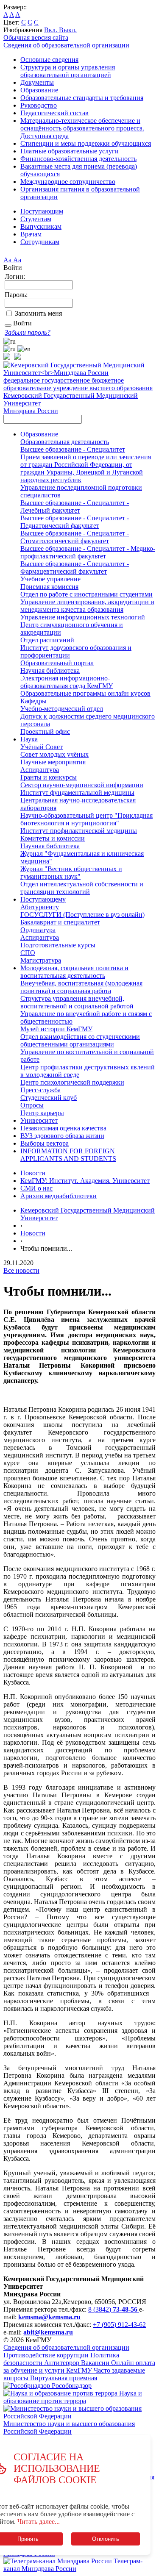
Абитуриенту (40, 907)
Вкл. (52, 30)
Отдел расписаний (47, 640)
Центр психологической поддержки (72, 1082)
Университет (39, 1120)
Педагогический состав (54, 113)
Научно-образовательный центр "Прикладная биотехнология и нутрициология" (86, 819)
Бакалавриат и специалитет (60, 922)
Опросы (32, 1105)
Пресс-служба (40, 1090)
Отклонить (106, 2539)
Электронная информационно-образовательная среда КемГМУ (67, 682)
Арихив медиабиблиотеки (59, 1196)
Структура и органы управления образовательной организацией (68, 71)
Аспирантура (40, 770)
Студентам (36, 219)
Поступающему (43, 899)
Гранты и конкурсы (49, 777)
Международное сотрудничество (68, 182)
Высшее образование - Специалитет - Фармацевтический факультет (75, 568)
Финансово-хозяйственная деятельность (78, 159)
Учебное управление (50, 579)
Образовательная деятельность (65, 442)
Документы (37, 82)
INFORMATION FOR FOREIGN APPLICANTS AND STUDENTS (68, 1155)
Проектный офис (45, 731)
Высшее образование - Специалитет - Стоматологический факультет (75, 537)
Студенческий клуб (49, 1098)
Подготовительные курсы (58, 945)
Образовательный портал (57, 663)
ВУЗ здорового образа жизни (62, 1136)
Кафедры (33, 701)
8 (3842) (113, 2309)
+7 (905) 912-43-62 (119, 2325)
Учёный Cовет (42, 747)
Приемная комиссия (49, 587)
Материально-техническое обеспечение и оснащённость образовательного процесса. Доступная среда (82, 128)
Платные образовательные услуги (70, 151)
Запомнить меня (38, 313)
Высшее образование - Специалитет (73, 449)
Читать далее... (39, 2522)
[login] (8, 325)
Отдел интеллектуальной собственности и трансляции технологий (82, 888)
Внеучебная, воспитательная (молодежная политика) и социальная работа (81, 987)
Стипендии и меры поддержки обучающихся (86, 143)
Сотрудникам (40, 242)
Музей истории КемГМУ (56, 1029)
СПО (28, 953)
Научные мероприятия (53, 762)
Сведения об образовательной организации (66, 45)
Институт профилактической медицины (79, 831)
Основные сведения (49, 60)
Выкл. (68, 30)
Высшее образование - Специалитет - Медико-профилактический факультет (88, 552)
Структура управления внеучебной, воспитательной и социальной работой (77, 1002)
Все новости (21, 1270)
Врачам (31, 234)
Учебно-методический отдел (62, 709)
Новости (33, 1173)
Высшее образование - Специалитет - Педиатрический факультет (75, 522)
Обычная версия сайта (36, 37)
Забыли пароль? (28, 332)
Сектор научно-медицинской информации (82, 785)
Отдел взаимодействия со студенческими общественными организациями (80, 1040)
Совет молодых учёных (54, 754)
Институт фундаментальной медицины (77, 793)
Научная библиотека (50, 670)
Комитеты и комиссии (53, 838)
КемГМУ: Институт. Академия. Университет (85, 1181)
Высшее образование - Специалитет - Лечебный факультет (75, 507)
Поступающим (42, 211)
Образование (39, 90)
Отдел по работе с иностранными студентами (86, 594)
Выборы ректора (45, 1143)
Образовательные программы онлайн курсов (85, 693)
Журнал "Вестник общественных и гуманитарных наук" (71, 873)
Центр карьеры (42, 1113)
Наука (29, 739)
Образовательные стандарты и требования (82, 98)
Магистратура (41, 960)
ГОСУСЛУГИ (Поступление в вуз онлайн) (82, 915)
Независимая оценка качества (63, 1128)
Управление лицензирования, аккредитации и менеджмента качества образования (87, 606)
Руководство (39, 105)
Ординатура (38, 930)
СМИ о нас (36, 1188)
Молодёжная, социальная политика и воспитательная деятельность (74, 972)
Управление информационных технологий (83, 617)
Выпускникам (41, 226)
